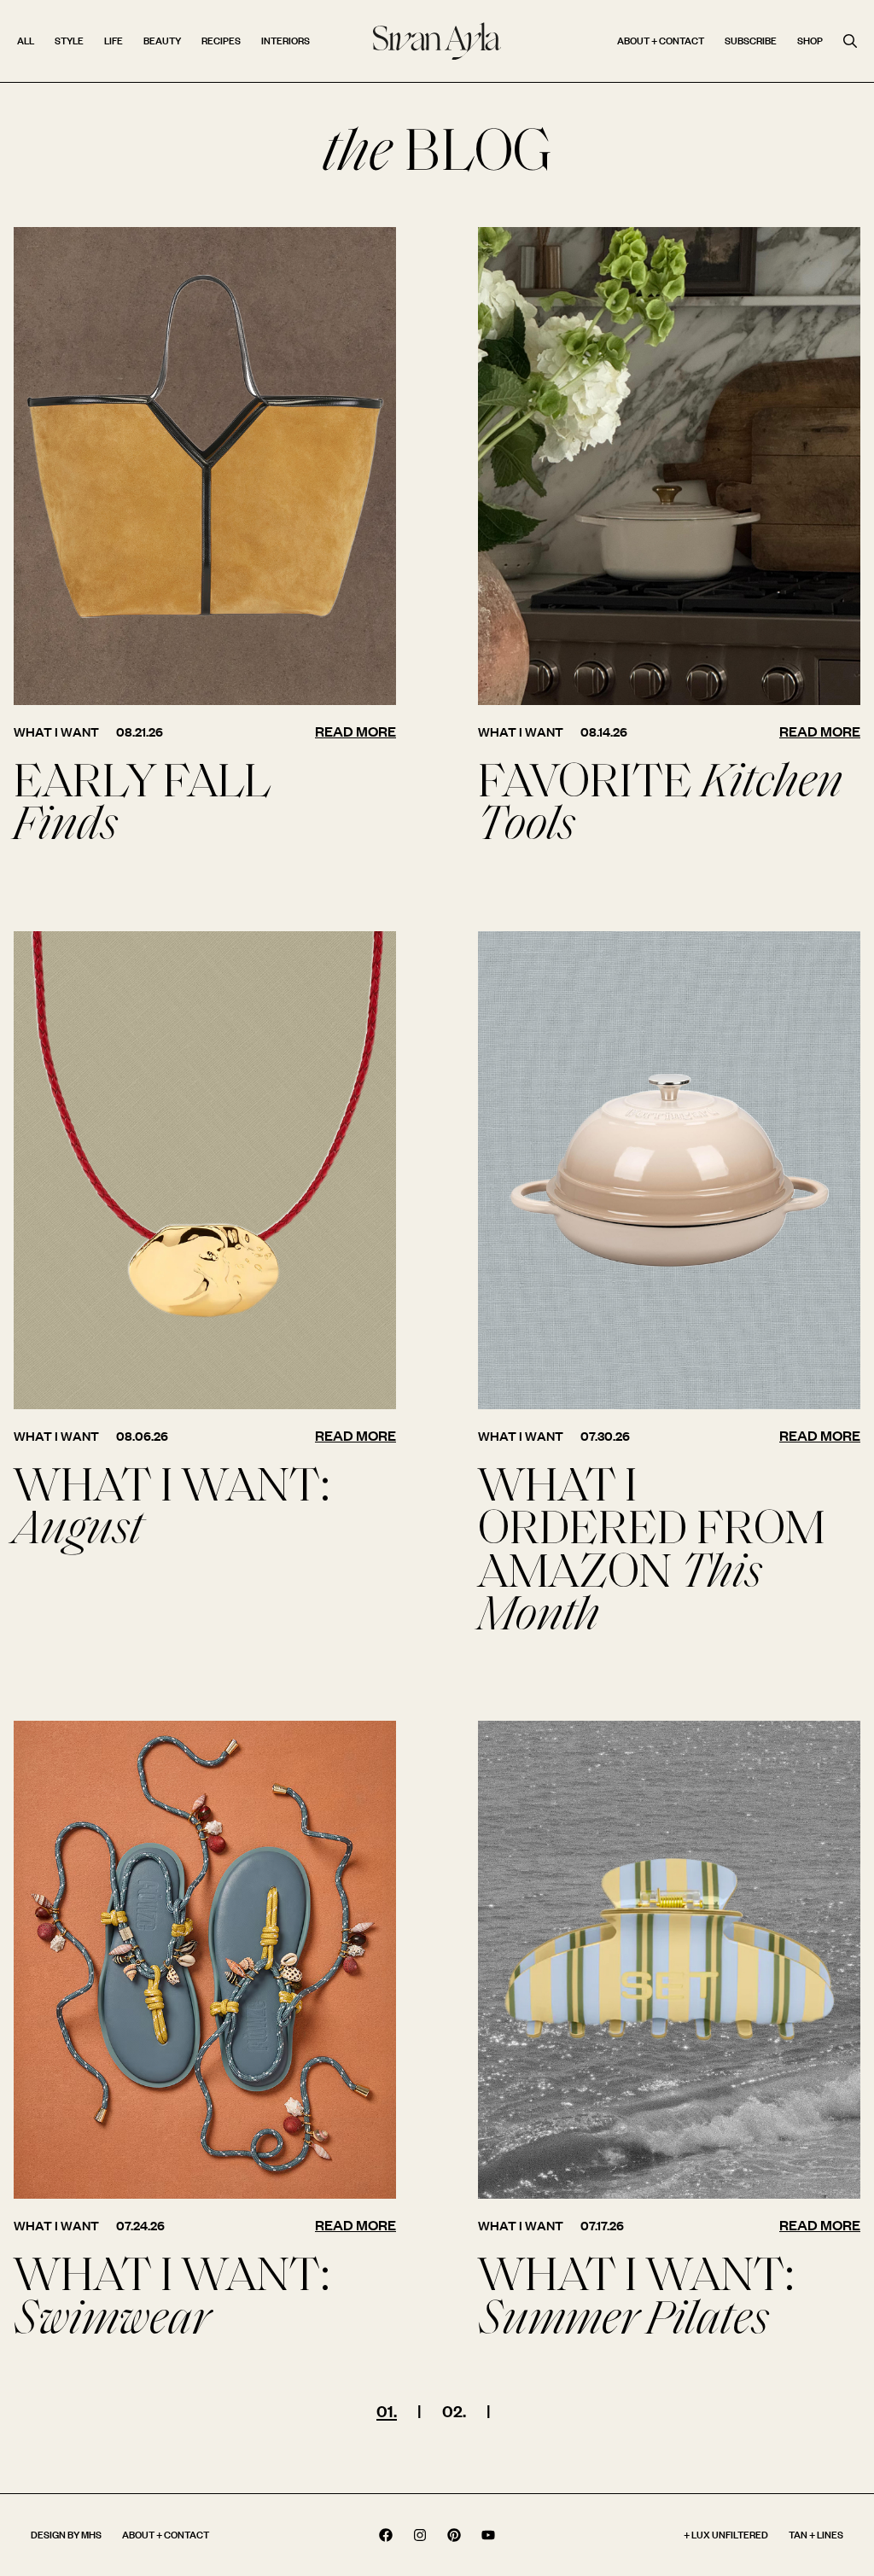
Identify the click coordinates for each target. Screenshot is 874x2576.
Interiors (286, 41)
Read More (355, 731)
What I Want (56, 732)
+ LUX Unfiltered (726, 2535)
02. (454, 2411)
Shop (810, 41)
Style (69, 41)
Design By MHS (66, 2535)
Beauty (162, 41)
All (26, 41)
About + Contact (661, 41)
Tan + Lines (816, 2535)
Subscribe (751, 41)
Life (114, 41)
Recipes (221, 41)
